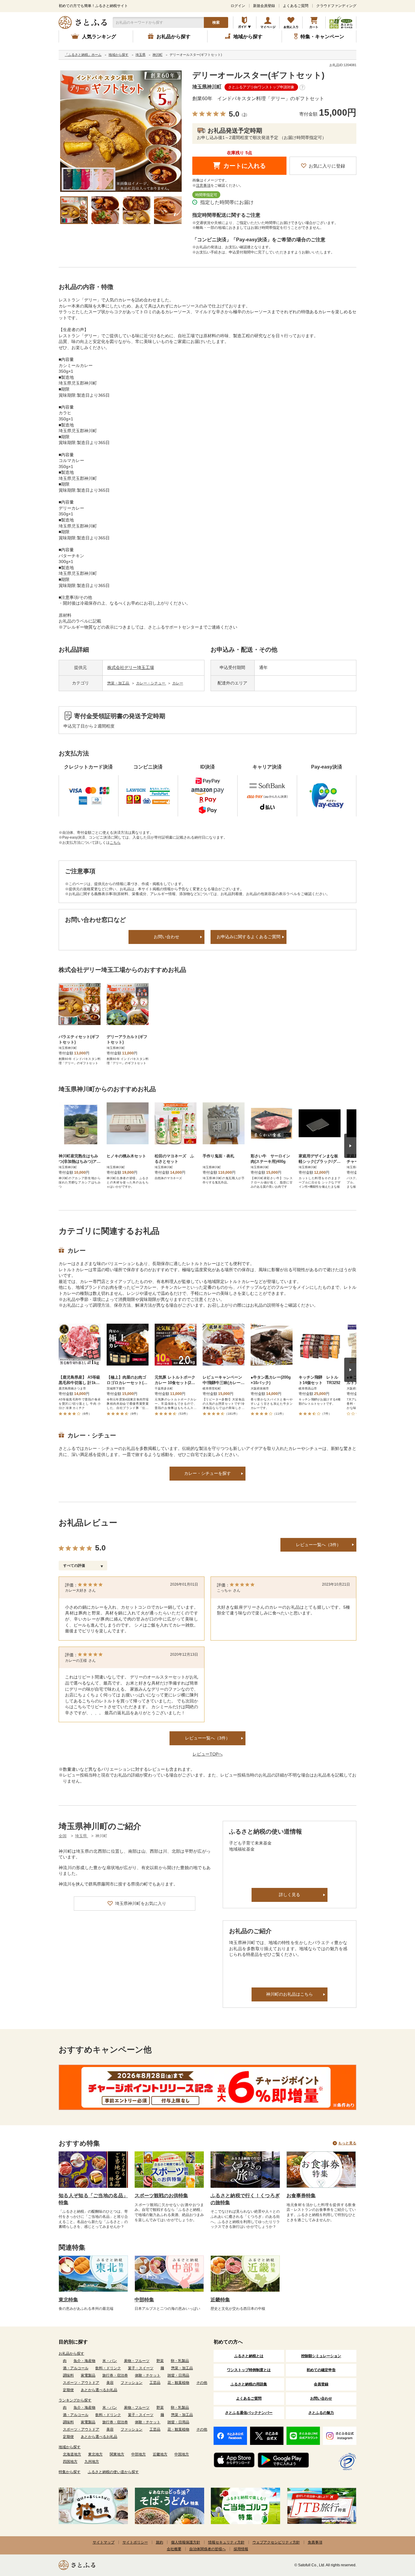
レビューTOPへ (208, 1754)
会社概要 (174, 2549)
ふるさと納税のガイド (245, 22)
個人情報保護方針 (186, 2542)
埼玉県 (82, 1836)
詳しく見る (290, 1895)
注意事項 (203, 185)
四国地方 (70, 2462)
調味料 (68, 2375)
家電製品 (88, 2375)
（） (244, 115)
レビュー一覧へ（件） (207, 1738)
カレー (178, 683)
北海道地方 (72, 2454)
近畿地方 (160, 2454)
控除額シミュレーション (321, 2356)
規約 (159, 2542)
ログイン (238, 6)
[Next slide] (350, 1146)
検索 (216, 22)
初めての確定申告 (321, 2370)
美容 (110, 2383)
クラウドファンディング (336, 6)
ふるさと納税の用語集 (249, 2384)
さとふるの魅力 (321, 2413)
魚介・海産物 (84, 2361)
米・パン (110, 2361)
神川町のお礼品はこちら (290, 1994)
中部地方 (139, 2454)
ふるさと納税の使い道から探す (113, 2472)
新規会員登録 (264, 6)
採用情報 (241, 2549)
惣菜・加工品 (119, 683)
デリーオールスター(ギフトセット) (258, 75)
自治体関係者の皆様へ (207, 2549)
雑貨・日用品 (178, 2375)
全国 (63, 1836)
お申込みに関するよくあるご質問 (249, 937)
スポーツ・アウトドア (81, 2383)
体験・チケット (148, 2375)
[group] (121, 131)
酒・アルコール (76, 2368)
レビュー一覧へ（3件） (318, 1545)
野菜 (160, 2361)
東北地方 (95, 2454)
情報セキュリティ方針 (226, 2542)
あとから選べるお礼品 (99, 2390)
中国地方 (182, 2454)
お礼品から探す (71, 2354)
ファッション (132, 2383)
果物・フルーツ (137, 2361)
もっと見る (347, 2143)
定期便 (68, 2390)
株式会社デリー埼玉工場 (131, 667)
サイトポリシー (135, 2542)
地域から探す (70, 2447)
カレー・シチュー (151, 683)
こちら (115, 843)
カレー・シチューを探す (207, 1473)
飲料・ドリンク (108, 2368)
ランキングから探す (75, 2400)
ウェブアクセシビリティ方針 (276, 2542)
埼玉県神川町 (207, 87)
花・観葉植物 (178, 2383)
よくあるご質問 (296, 6)
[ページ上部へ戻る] (394, 2537)
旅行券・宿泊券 (115, 2375)
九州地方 (92, 2462)
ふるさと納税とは (249, 2356)
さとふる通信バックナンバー (249, 2413)
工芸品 (155, 2383)
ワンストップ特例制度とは (249, 2370)
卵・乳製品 (180, 2361)
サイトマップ (104, 2542)
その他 (202, 2383)
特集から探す (70, 2472)
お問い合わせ (166, 937)
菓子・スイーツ (141, 2368)
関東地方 (117, 2454)
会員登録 (321, 2384)
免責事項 (315, 2542)
